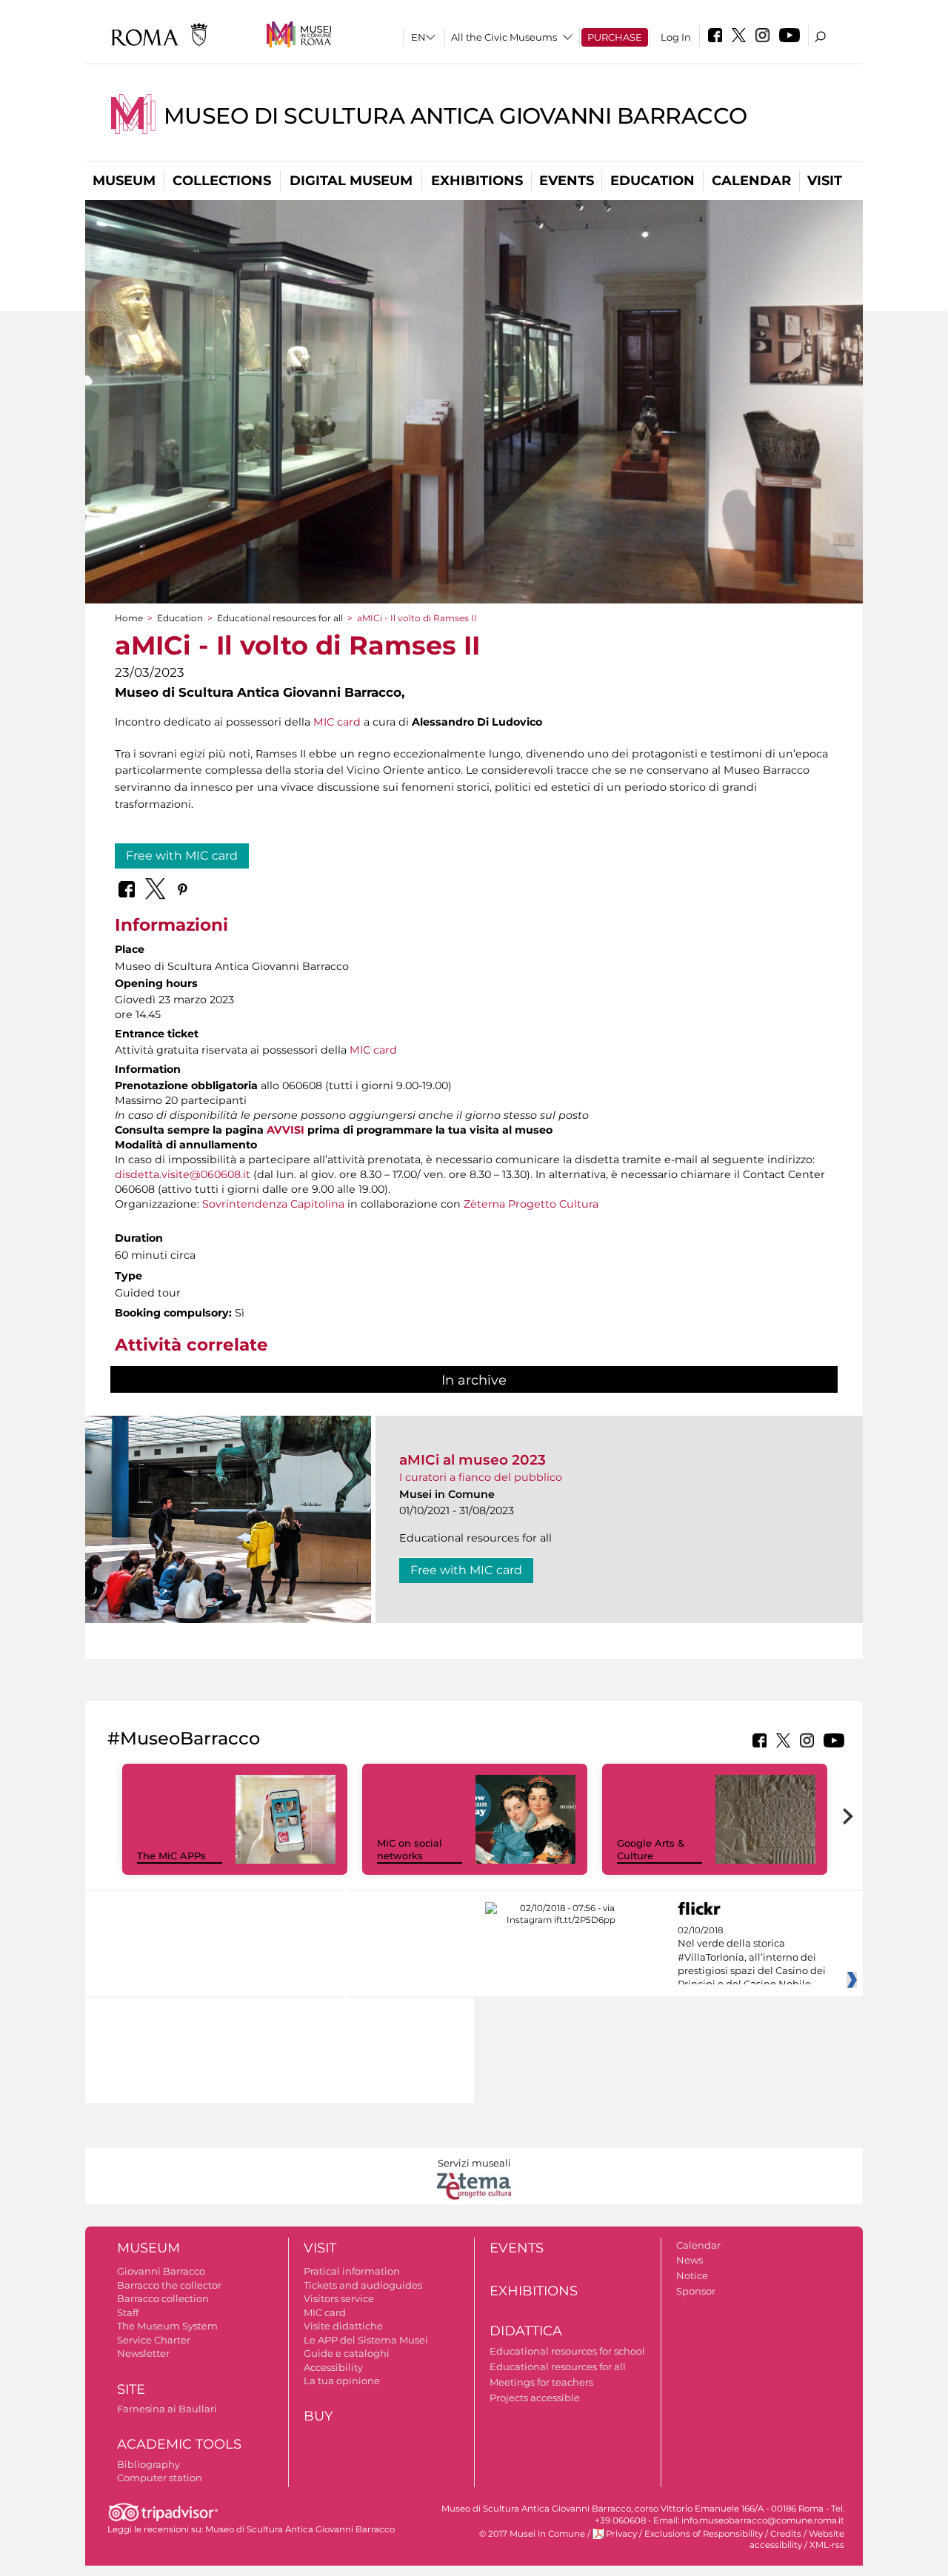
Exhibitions (477, 181)
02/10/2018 (752, 1958)
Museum (124, 181)
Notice (692, 2275)
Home (129, 618)
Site (131, 2389)
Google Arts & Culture (651, 1849)
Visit (825, 181)
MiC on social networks (410, 1849)
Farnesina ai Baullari (167, 2409)
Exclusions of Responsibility (704, 2534)
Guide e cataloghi (347, 2353)
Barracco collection (163, 2298)
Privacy (621, 2534)
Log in (676, 37)
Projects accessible (535, 2398)
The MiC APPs (171, 1856)
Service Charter (154, 2340)
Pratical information (352, 2271)
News (690, 2260)
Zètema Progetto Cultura (531, 1204)
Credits (786, 2534)
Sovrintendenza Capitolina (273, 1204)
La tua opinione (342, 2381)
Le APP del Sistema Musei (366, 2340)
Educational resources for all (280, 618)
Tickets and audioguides (363, 2285)
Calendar (751, 181)
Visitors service (339, 2298)
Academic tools (179, 2444)
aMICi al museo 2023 (473, 1460)
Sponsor (696, 2291)
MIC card (337, 722)
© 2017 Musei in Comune (532, 2534)
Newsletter (143, 2353)
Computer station (160, 2478)
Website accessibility (797, 2539)
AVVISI (286, 1130)
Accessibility (333, 2367)
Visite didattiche (343, 2326)
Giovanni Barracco (161, 2271)
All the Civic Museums (504, 37)
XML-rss (827, 2545)
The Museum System (167, 2326)
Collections (222, 181)
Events (567, 181)
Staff (128, 2312)
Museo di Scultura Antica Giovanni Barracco (455, 116)
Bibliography (148, 2464)
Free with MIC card (182, 856)
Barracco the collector (169, 2285)
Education (652, 181)
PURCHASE (615, 37)
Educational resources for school (567, 2351)
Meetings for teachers (541, 2382)
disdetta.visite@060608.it (183, 1174)
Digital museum (351, 181)
